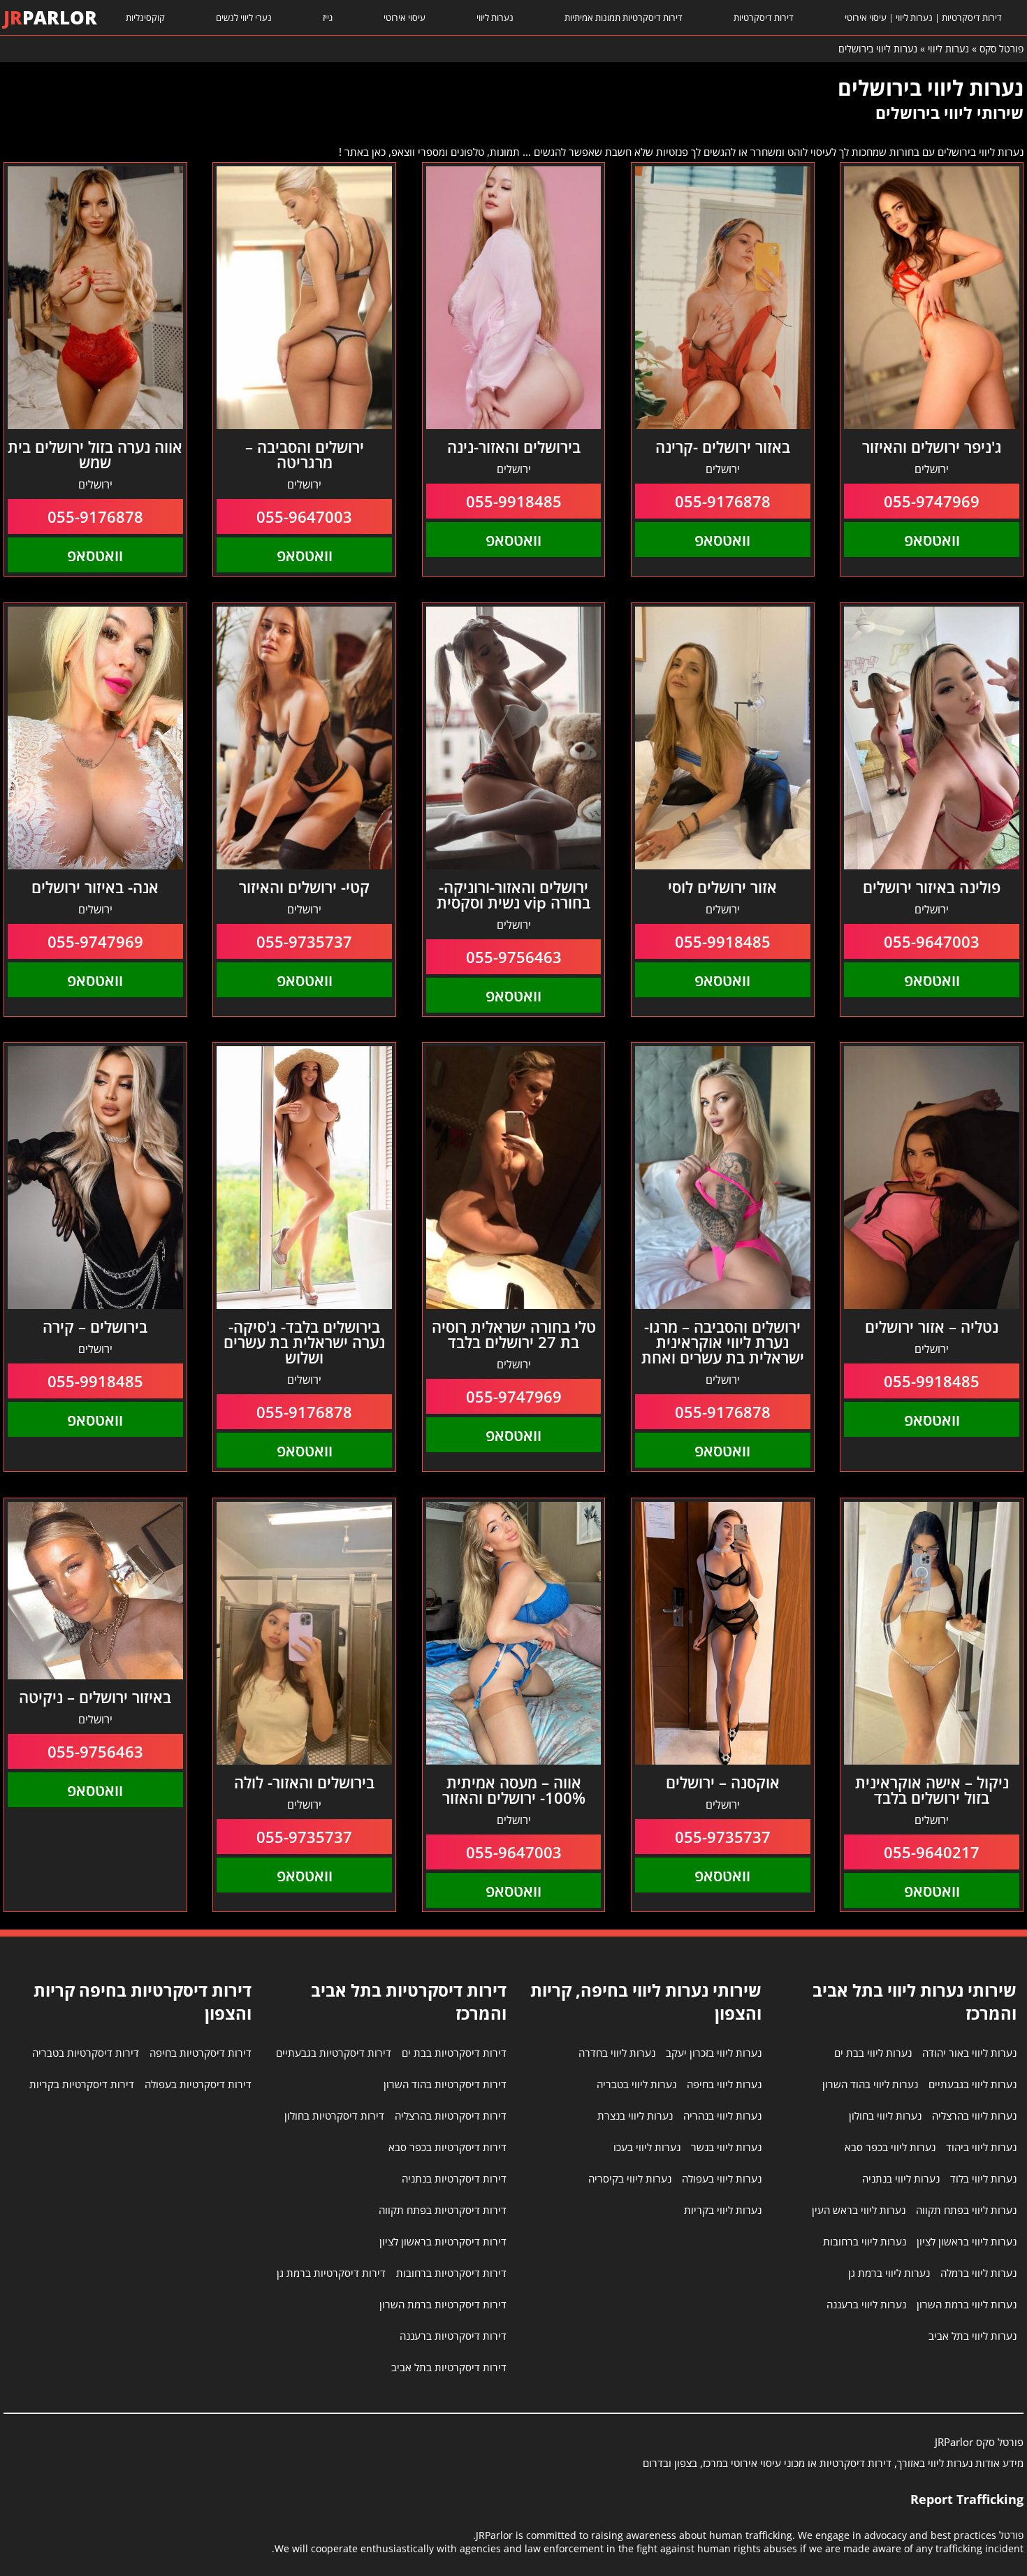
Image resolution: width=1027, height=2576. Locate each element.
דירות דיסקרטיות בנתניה (454, 2178)
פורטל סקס (1001, 49)
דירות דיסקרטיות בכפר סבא (447, 2147)
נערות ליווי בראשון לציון (967, 2241)
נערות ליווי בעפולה (722, 2178)
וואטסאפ (932, 540)
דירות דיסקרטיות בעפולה (198, 2084)
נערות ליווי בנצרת (635, 2115)
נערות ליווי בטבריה (636, 2084)
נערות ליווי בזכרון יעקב (714, 2053)
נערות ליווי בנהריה (722, 2115)
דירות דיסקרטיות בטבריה (86, 2053)
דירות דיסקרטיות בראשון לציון (443, 2241)
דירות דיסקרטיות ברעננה (453, 2336)
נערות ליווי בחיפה (724, 2084)
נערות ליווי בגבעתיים (973, 2084)
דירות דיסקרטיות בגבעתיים (334, 2053)
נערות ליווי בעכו (647, 2147)
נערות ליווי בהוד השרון (870, 2084)
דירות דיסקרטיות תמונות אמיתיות (624, 17)
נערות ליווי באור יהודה (969, 2053)
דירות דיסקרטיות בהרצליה (451, 2115)
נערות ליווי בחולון (885, 2115)
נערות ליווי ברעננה (866, 2304)
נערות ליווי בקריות (723, 2210)
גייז (328, 17)
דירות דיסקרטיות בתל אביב (449, 2367)
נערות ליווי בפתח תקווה (966, 2210)
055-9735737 (304, 941)
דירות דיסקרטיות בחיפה (201, 2053)
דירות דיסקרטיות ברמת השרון (443, 2304)
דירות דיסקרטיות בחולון (334, 2115)
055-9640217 (932, 1852)
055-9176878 (723, 501)
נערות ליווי (495, 17)
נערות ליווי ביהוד (981, 2147)
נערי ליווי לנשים (244, 17)
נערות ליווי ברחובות (865, 2241)
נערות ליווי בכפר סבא (890, 2147)
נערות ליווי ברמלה (978, 2273)
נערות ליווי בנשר (726, 2147)
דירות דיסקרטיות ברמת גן (331, 2273)
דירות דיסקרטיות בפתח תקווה (443, 2210)
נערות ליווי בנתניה (901, 2178)
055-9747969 (932, 501)
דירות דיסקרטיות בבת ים (454, 2053)
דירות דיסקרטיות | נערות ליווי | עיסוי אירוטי (923, 17)
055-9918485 (514, 501)
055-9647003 (304, 516)
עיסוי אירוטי (405, 17)
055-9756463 (514, 957)
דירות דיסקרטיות (764, 17)
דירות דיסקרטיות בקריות (82, 2084)
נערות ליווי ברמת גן (889, 2273)
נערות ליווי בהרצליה (974, 2115)
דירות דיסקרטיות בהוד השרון (445, 2084)
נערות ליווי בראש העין (859, 2210)
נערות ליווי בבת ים (873, 2053)
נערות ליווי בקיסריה (630, 2178)
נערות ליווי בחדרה (617, 2053)
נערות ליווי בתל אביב (973, 2336)
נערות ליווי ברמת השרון (967, 2304)
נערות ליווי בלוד (983, 2178)
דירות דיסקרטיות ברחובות (451, 2273)
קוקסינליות (145, 17)
